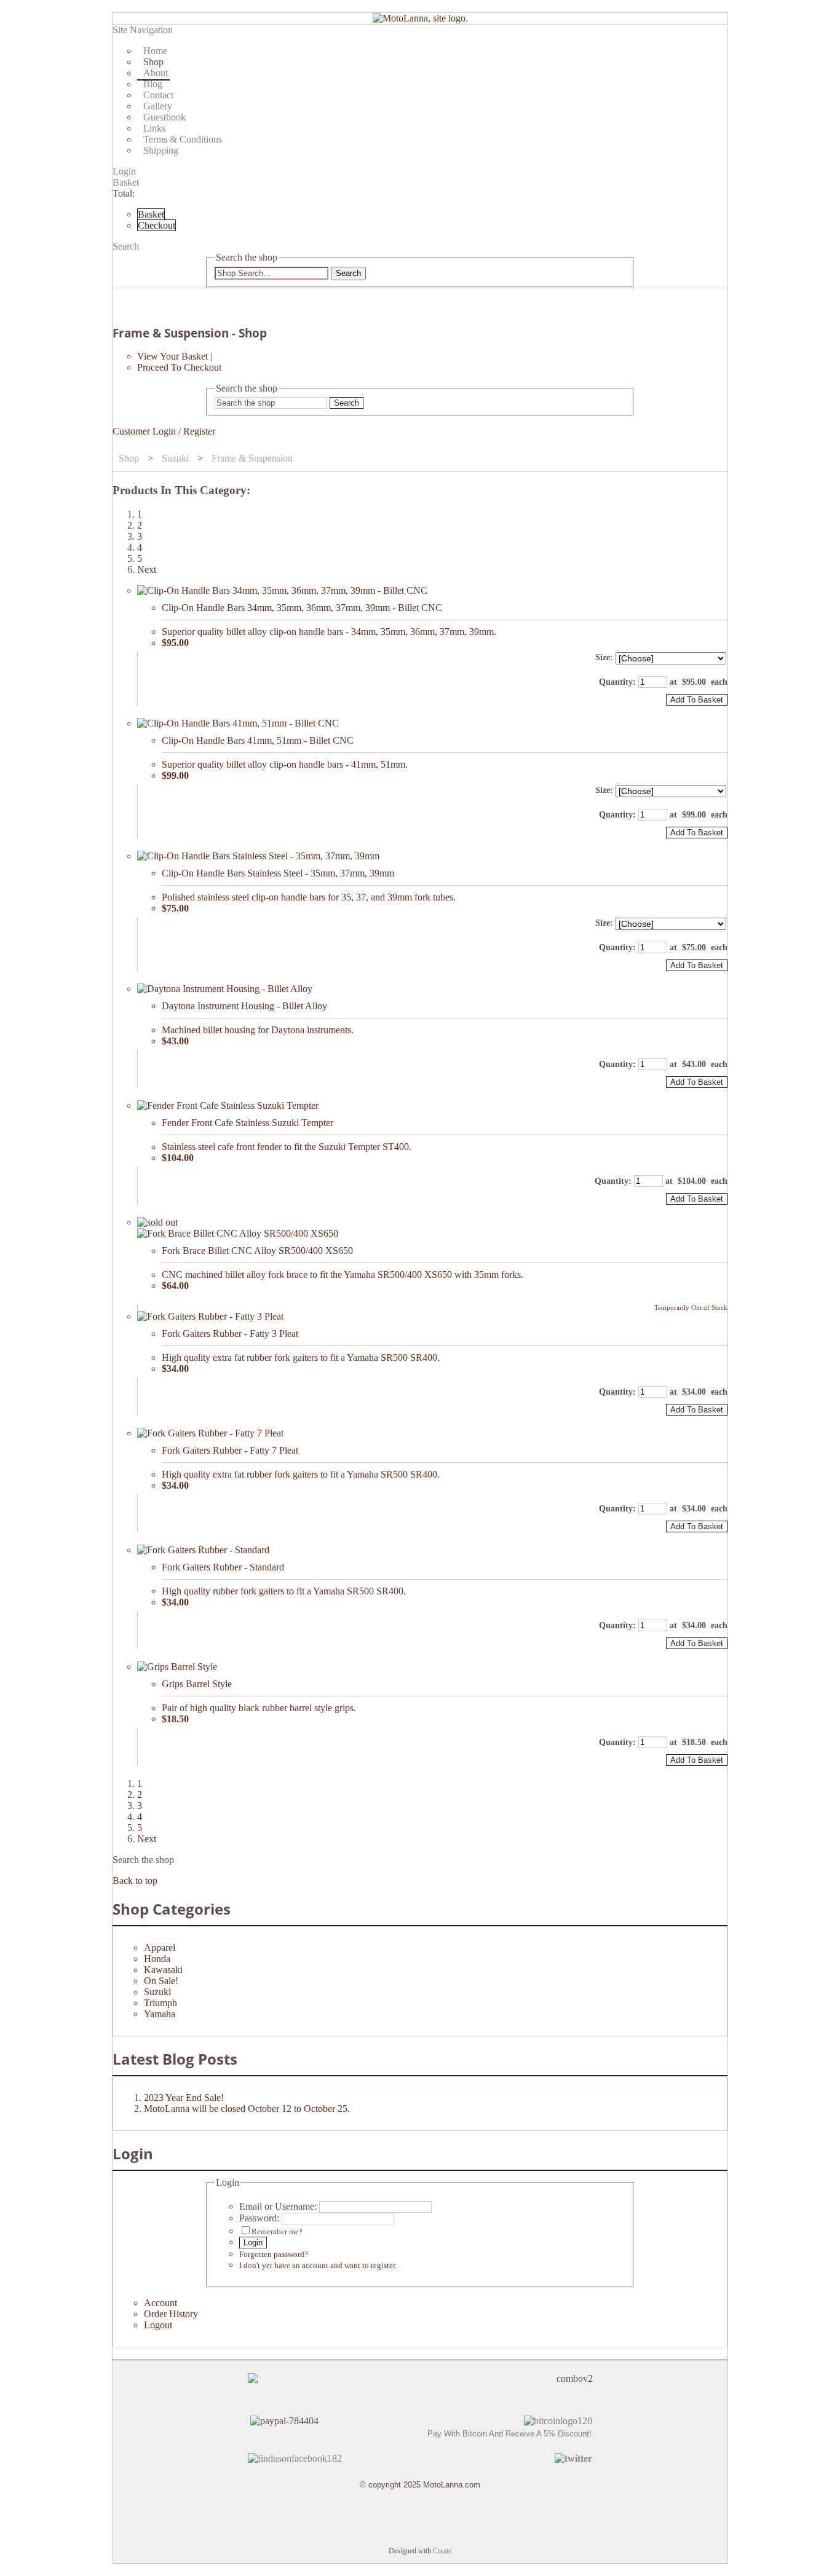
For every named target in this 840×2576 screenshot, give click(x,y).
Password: (259, 2218)
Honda (157, 1959)
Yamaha (160, 2014)
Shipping (161, 150)
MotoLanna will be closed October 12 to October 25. (247, 2109)
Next (147, 569)
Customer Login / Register (164, 431)
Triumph (160, 2003)
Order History (171, 2314)
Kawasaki (163, 1970)
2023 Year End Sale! (184, 2097)
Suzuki (175, 458)
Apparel (160, 1948)
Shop (129, 458)
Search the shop (143, 1860)
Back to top (135, 1881)
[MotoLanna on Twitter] (573, 2458)
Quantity (616, 682)
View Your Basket (172, 356)
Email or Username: (278, 2206)
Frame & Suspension (252, 458)
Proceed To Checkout (179, 367)
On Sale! (161, 1981)
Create (442, 2551)
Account (160, 2303)
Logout (158, 2325)
